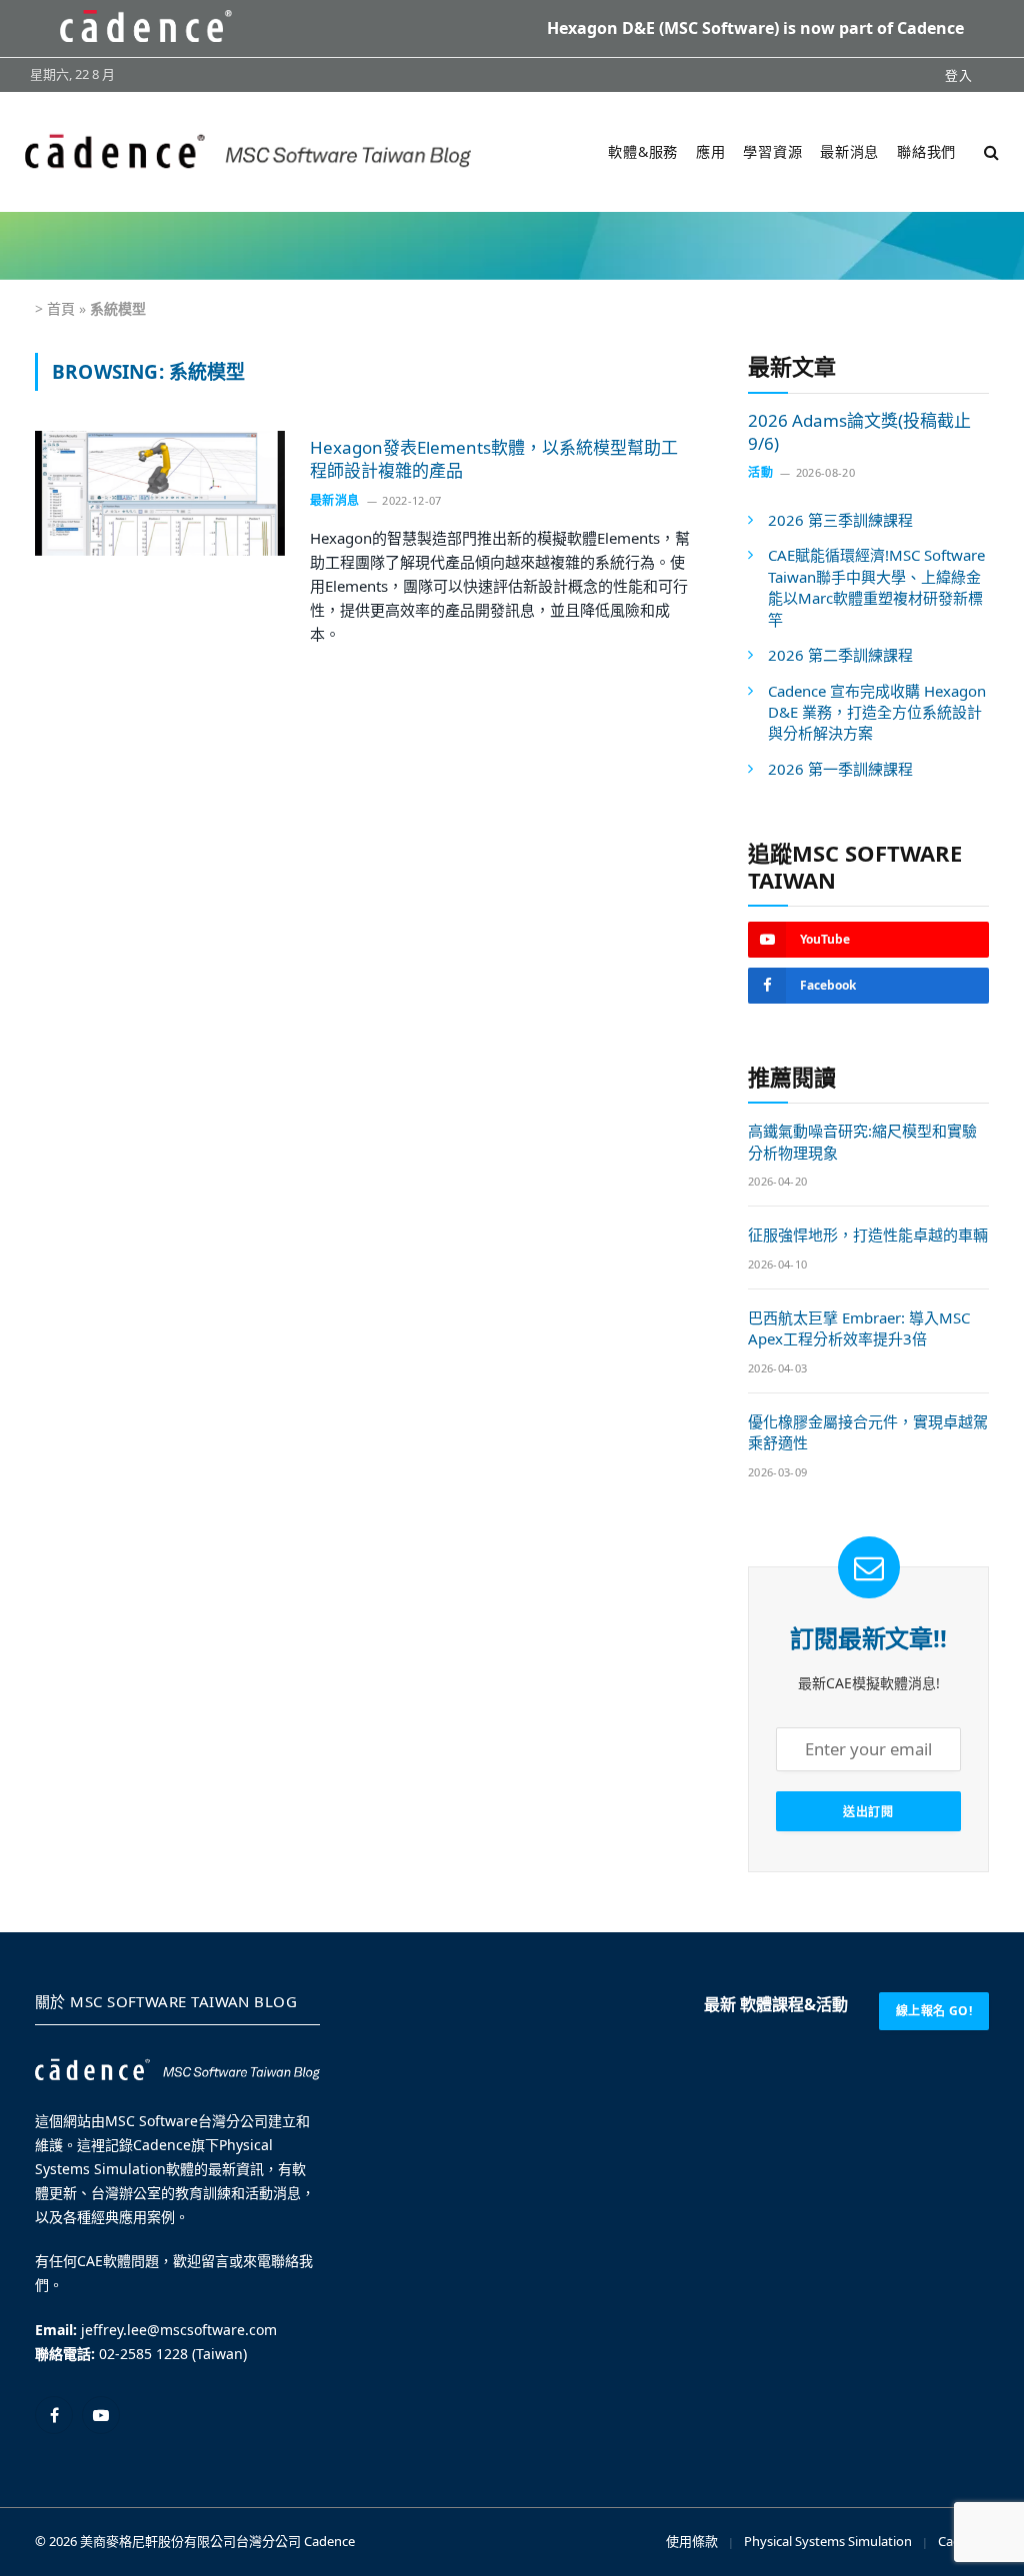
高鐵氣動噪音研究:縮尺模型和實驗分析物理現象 (862, 1141)
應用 (710, 151)
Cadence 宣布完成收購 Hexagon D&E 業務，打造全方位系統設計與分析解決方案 (877, 712)
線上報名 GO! (934, 2011)
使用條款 (692, 2541)
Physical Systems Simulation (828, 2541)
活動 (760, 472)
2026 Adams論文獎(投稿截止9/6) (859, 432)
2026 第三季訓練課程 (840, 520)
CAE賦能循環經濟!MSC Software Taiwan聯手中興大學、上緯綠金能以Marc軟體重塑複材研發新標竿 (876, 587)
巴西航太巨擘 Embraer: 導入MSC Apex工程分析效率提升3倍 (859, 1328)
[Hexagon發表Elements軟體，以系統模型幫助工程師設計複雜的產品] (160, 493)
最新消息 (849, 151)
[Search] (989, 151)
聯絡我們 (926, 151)
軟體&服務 (643, 151)
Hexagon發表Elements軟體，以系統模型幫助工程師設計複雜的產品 (494, 459)
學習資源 (772, 151)
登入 (959, 75)
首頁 (61, 308)
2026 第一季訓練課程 (840, 769)
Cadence (329, 2541)
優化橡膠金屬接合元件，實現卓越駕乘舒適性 (868, 1432)
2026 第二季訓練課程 (840, 655)
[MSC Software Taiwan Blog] (248, 151)
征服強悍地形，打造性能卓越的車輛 (868, 1235)
